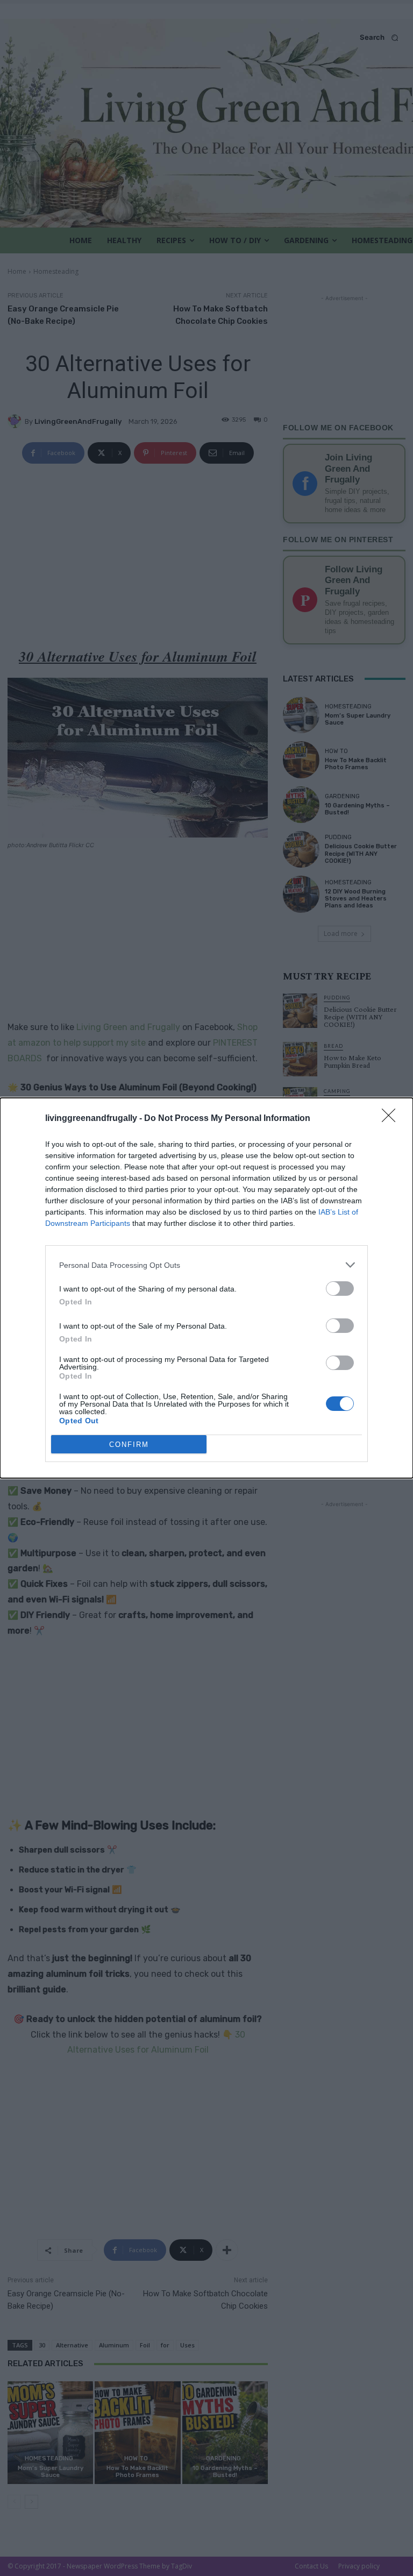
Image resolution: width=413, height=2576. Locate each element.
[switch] (340, 1289)
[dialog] (206, 1288)
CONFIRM (129, 1445)
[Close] (392, 1119)
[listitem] (206, 1265)
